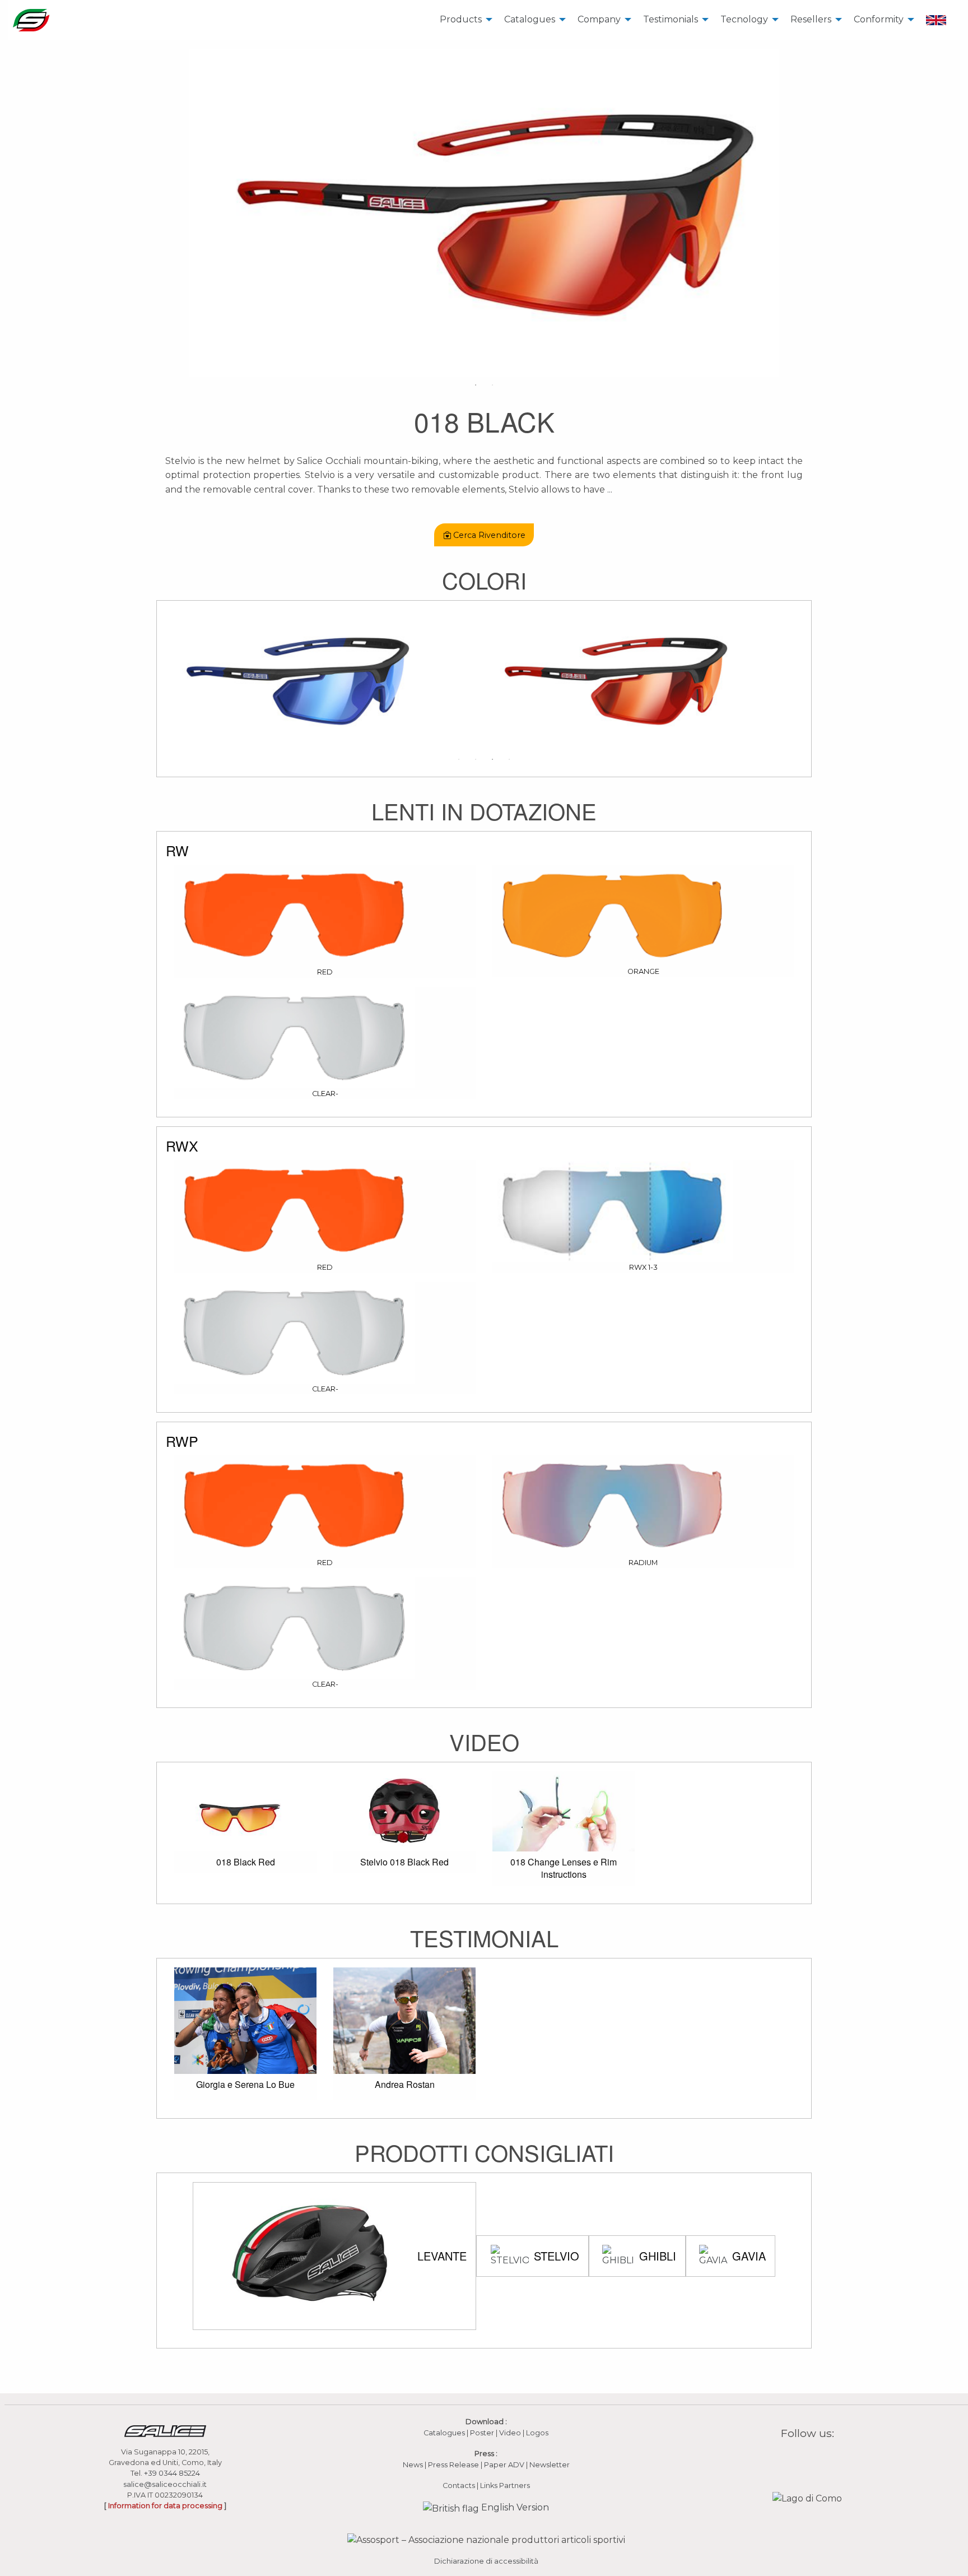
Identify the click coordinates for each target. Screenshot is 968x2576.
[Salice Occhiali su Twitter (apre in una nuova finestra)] (829, 2459)
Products (461, 19)
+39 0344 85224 (172, 2473)
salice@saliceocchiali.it (165, 2484)
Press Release (453, 2465)
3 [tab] (492, 759)
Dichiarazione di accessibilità (486, 2561)
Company (599, 19)
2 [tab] (492, 385)
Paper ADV (504, 2465)
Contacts (459, 2486)
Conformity (879, 19)
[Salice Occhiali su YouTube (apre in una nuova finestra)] (815, 2459)
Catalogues (530, 19)
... (610, 489)
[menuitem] (463, 20)
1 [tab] (476, 385)
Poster (482, 2433)
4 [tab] (509, 759)
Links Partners (505, 2486)
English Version (514, 2507)
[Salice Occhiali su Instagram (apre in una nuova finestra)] (801, 2459)
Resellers (811, 19)
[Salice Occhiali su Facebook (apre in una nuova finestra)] (786, 2459)
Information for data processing (165, 2506)
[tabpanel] (484, 213)
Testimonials (671, 19)
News (413, 2465)
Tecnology (744, 19)
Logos (537, 2433)
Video (511, 2433)
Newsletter (550, 2465)
